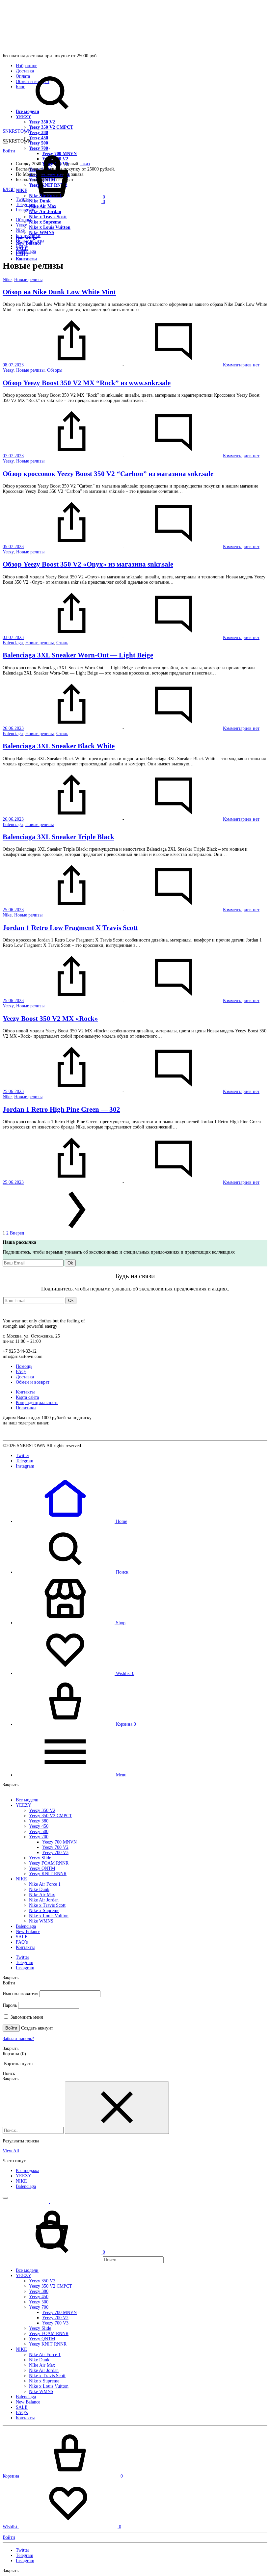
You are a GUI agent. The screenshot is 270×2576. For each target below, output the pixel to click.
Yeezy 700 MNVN (59, 1842)
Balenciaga (26, 251)
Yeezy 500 (39, 143)
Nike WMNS (42, 233)
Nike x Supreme (45, 222)
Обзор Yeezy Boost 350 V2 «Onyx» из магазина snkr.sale (88, 564)
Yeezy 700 (39, 1837)
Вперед (17, 1233)
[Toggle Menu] (5, 143)
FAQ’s (22, 1942)
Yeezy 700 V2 (55, 1847)
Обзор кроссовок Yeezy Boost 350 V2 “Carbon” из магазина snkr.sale (108, 474)
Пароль (10, 2005)
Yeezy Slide (40, 1858)
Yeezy (21, 225)
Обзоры (23, 220)
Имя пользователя (20, 1994)
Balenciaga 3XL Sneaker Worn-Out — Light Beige (78, 655)
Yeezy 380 (39, 133)
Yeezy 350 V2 (42, 122)
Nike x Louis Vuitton (50, 227)
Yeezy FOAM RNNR (49, 1863)
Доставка (25, 1377)
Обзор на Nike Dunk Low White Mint (59, 292)
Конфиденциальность (37, 1403)
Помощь (24, 1366)
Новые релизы (30, 241)
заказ (85, 164)
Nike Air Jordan (45, 212)
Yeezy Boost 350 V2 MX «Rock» (50, 1019)
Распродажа (27, 2171)
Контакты (26, 259)
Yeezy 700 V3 (55, 1853)
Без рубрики (28, 236)
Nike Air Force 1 (45, 1884)
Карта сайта (27, 1397)
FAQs (21, 1372)
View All (11, 2151)
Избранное (27, 66)
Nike (20, 230)
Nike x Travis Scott (48, 217)
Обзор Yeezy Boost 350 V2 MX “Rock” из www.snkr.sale (87, 383)
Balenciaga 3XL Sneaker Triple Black (58, 837)
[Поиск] (83, 2260)
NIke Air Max (43, 206)
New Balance (28, 1932)
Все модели (27, 111)
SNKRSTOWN (17, 131)
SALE (22, 1937)
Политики (26, 1408)
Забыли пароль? (18, 2039)
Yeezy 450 (39, 138)
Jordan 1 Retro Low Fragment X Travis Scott (70, 928)
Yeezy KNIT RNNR (48, 1874)
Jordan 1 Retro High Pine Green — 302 (61, 1109)
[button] (71, 1521)
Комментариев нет (241, 365)
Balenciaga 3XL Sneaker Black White (59, 746)
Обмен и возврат (33, 1382)
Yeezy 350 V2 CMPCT (51, 127)
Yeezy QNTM (42, 1868)
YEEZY (24, 117)
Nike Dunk (40, 201)
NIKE (21, 1879)
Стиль (22, 246)
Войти (11, 2028)
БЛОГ (9, 189)
